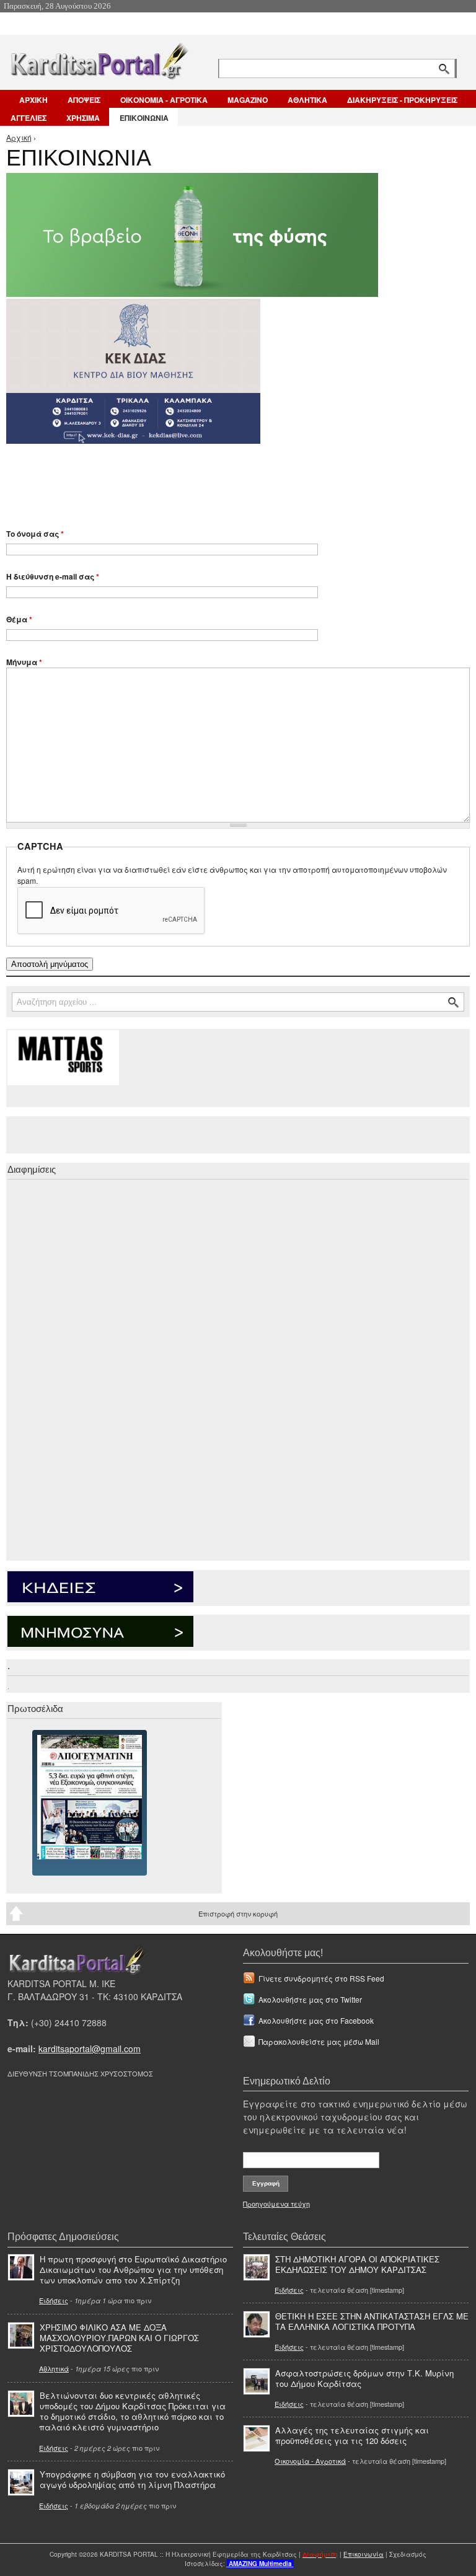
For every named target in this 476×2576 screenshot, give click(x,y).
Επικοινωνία (364, 2554)
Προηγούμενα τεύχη (276, 2203)
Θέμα (19, 619)
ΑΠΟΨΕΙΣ (84, 100)
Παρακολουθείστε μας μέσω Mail (319, 2041)
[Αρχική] (99, 59)
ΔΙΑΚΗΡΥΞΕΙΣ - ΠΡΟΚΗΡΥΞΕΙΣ (402, 100)
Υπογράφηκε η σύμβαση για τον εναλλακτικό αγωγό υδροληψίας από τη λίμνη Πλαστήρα (132, 2479)
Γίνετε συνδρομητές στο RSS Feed (321, 1978)
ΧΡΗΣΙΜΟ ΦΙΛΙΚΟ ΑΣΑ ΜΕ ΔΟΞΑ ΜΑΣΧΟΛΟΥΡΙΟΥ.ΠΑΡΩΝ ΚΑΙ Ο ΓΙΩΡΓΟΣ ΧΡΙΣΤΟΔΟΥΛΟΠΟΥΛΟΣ (119, 2338)
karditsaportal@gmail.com (90, 2049)
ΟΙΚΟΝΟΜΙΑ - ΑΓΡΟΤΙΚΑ (164, 100)
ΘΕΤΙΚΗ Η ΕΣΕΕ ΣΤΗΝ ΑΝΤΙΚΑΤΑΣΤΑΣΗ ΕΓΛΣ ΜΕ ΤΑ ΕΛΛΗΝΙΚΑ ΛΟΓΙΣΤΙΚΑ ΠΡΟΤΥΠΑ (372, 2321)
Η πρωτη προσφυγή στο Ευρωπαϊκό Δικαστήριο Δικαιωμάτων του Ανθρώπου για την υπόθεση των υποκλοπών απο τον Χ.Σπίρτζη (133, 2269)
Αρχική (19, 137)
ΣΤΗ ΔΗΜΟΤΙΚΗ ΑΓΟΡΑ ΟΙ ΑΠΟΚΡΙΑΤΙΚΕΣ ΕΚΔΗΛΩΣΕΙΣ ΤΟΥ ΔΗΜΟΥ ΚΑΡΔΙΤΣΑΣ (357, 2264)
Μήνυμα (24, 662)
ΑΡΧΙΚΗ (33, 100)
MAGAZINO (248, 100)
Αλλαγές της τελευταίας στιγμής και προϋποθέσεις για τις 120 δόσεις (352, 2435)
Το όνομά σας (35, 534)
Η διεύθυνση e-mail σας (53, 576)
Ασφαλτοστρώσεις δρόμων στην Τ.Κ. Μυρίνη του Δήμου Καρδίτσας (364, 2378)
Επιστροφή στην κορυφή (238, 1913)
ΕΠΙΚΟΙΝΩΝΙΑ (144, 118)
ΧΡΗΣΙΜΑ (83, 118)
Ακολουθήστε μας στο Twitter (310, 1999)
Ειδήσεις (54, 2300)
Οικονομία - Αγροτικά (310, 2461)
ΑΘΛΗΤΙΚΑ (307, 100)
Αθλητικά (54, 2368)
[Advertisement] (226, 480)
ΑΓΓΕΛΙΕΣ (29, 118)
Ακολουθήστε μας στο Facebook (316, 2020)
